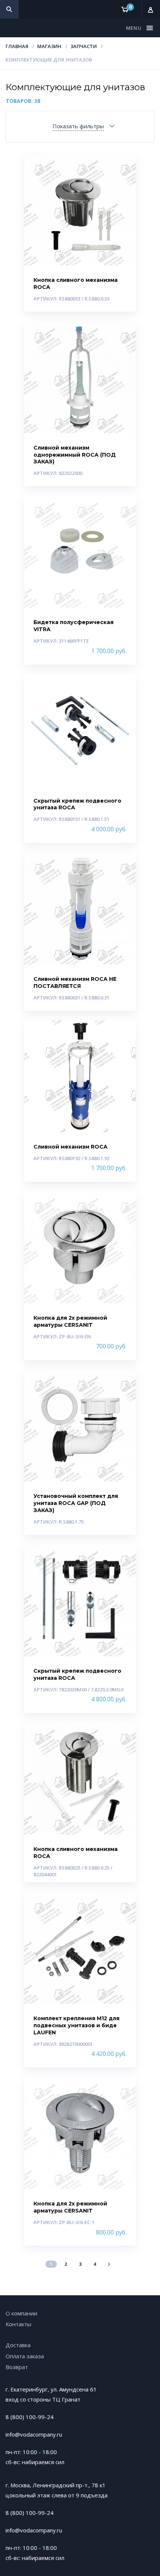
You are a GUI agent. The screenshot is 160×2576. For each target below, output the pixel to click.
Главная (17, 46)
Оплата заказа (25, 2356)
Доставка (18, 2345)
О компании (21, 2313)
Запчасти (84, 46)
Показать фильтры (78, 126)
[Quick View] (122, 166)
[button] (135, 28)
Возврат (17, 2367)
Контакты (18, 2324)
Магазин (49, 46)
